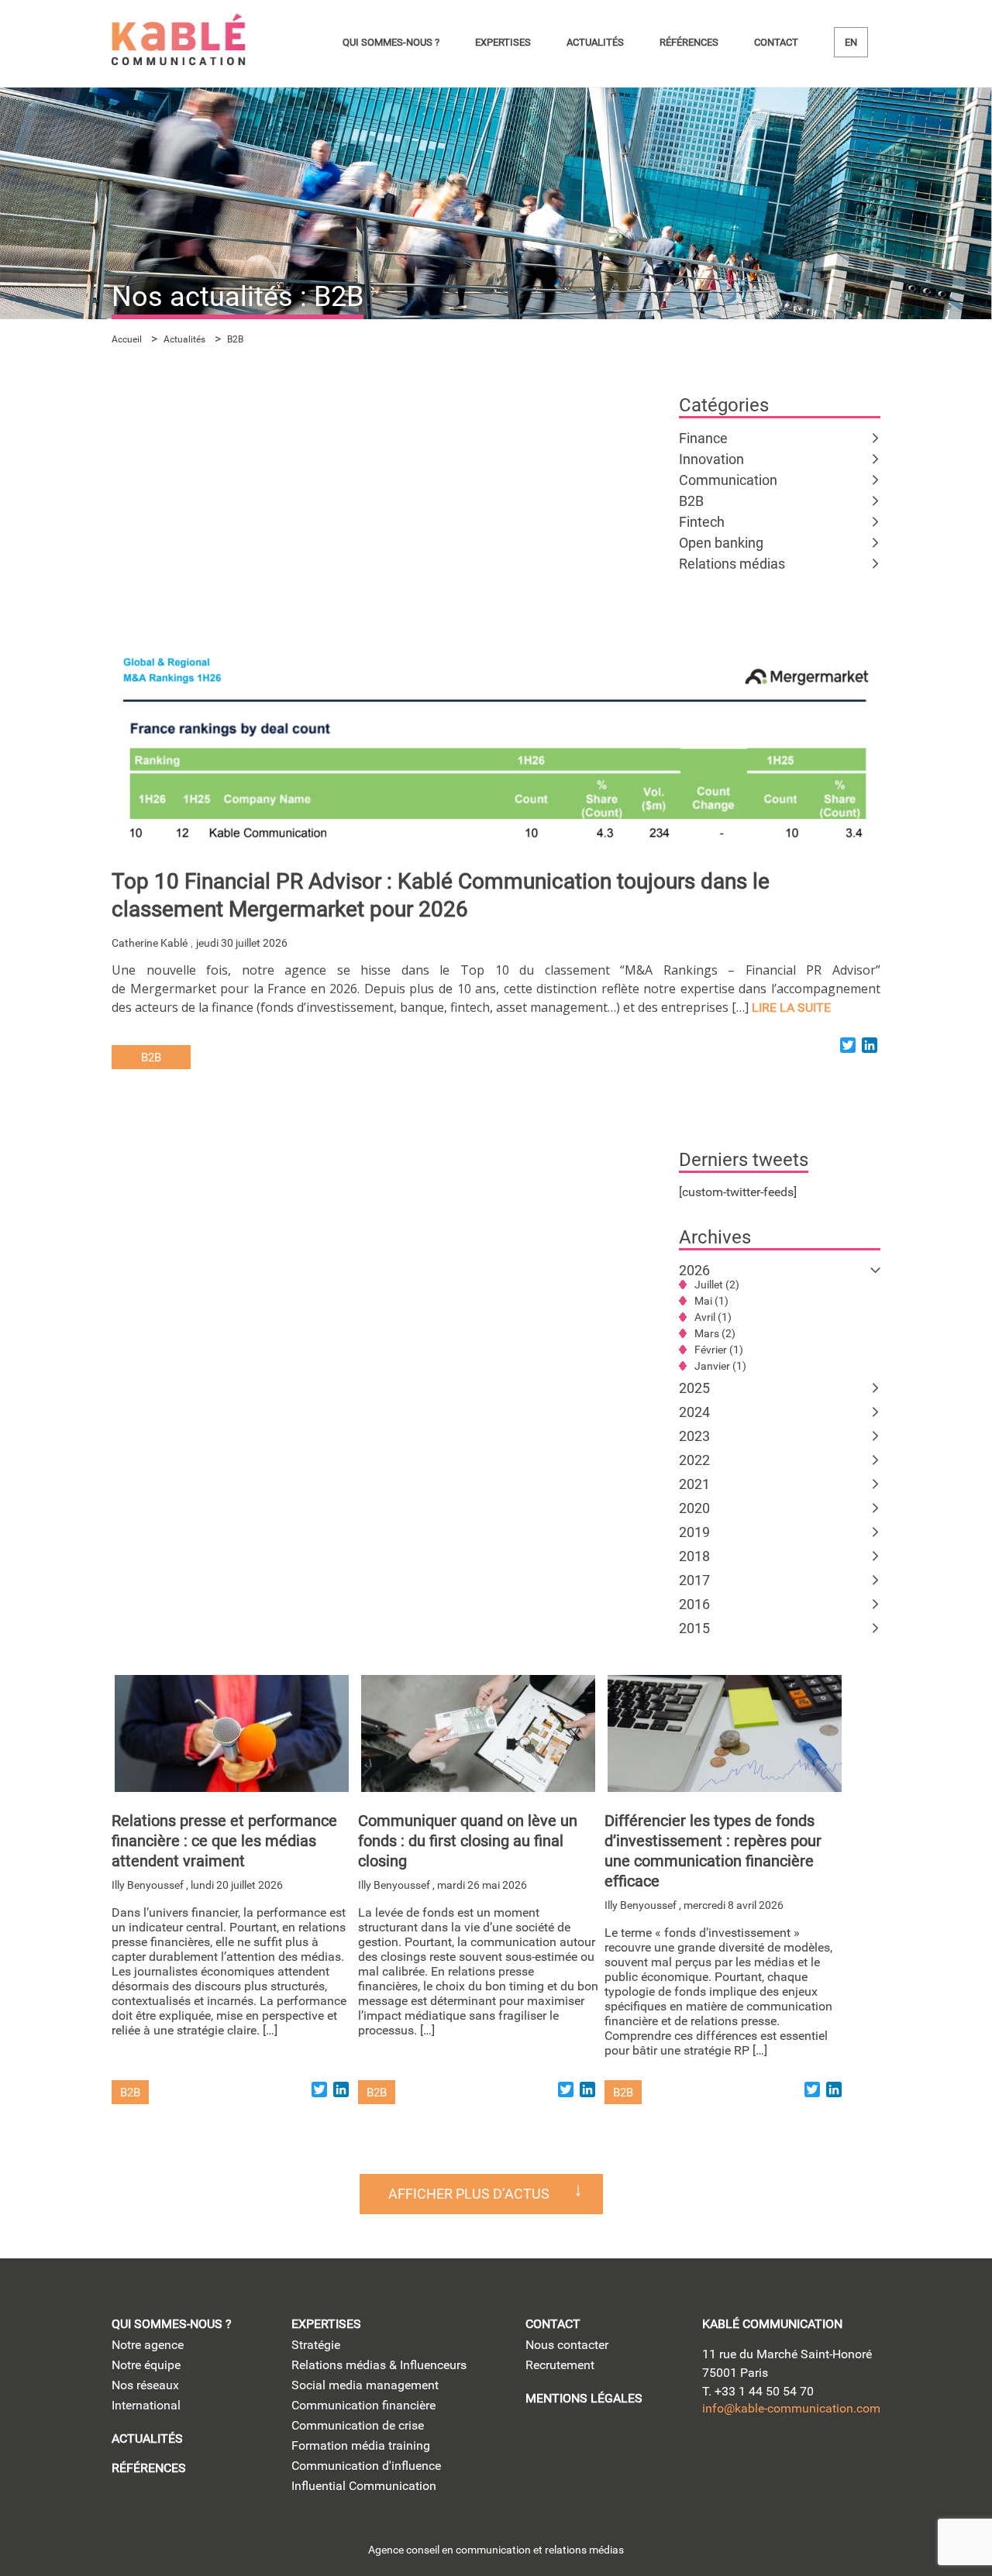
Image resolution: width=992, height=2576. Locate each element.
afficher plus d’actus (469, 2194)
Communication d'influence (366, 2466)
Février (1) (719, 1350)
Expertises (503, 42)
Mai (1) (711, 1301)
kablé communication (772, 2324)
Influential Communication (364, 2486)
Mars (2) (715, 1333)
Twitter (761, 2458)
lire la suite (791, 1008)
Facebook (849, 2458)
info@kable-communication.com (791, 2408)
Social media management (365, 2385)
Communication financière (363, 2405)
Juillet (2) (717, 1285)
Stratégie (316, 2345)
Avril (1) (713, 1317)
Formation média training (361, 2445)
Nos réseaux (145, 2385)
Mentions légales (584, 2398)
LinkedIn (716, 2458)
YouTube (805, 2458)
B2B (691, 501)
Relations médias (732, 564)
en (851, 42)
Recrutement (560, 2365)
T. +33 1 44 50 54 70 (758, 2391)
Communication (728, 480)
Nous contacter (567, 2345)
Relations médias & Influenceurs (379, 2365)
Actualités (595, 42)
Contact (776, 42)
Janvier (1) (720, 1366)
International (146, 2405)
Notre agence (148, 2345)
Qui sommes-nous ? (391, 42)
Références (689, 42)
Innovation (711, 459)
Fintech (702, 522)
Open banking (721, 543)
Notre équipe (146, 2365)
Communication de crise (358, 2425)
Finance (703, 438)
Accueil (127, 339)
